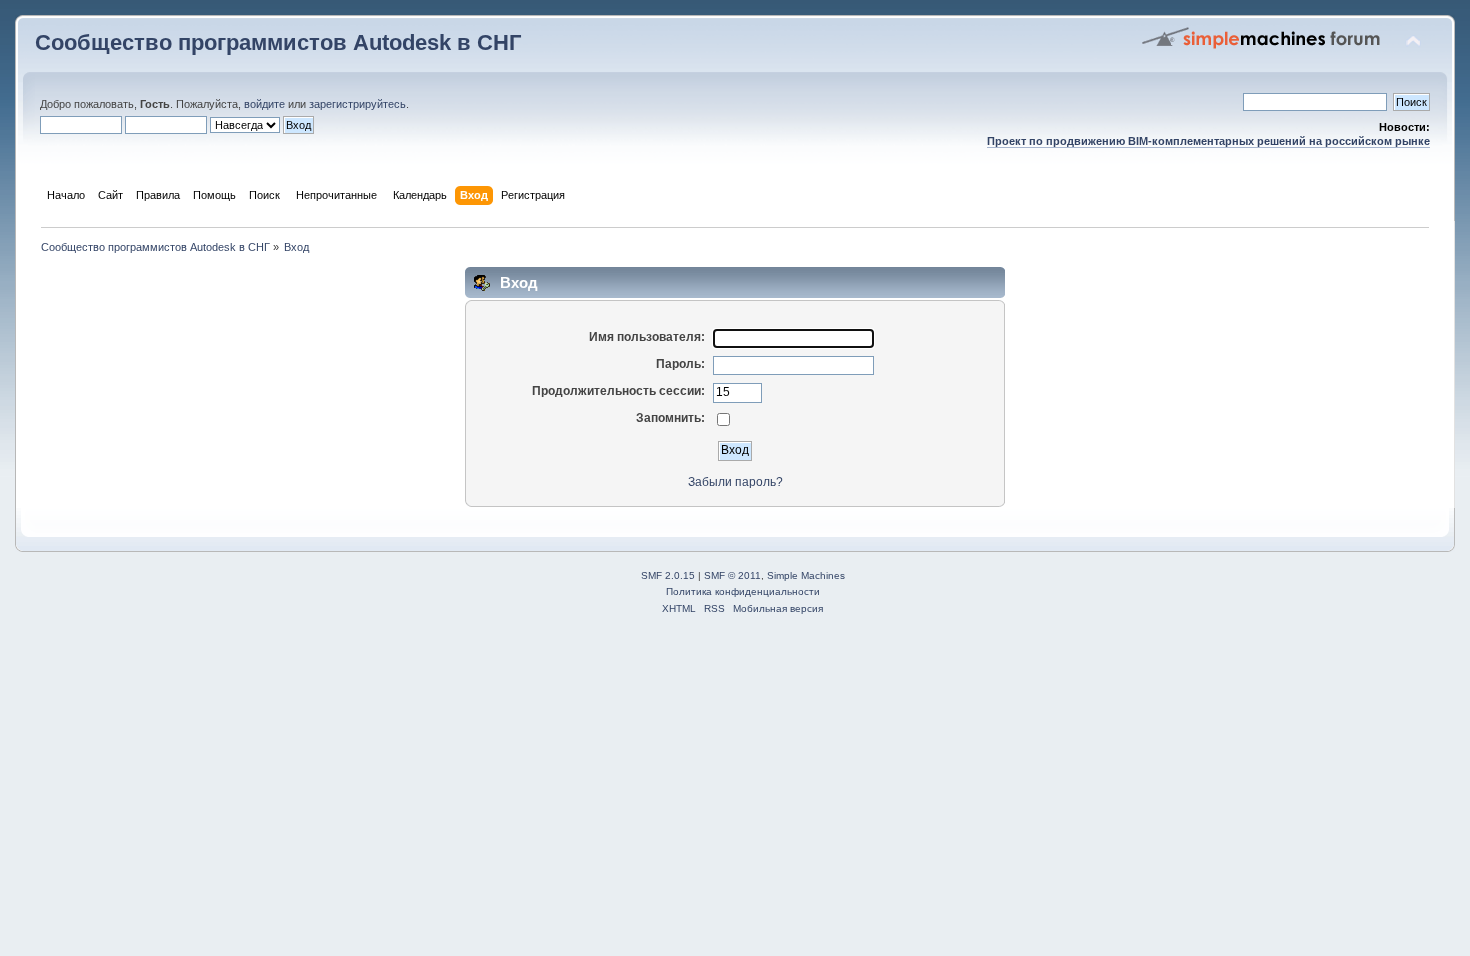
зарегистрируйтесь (357, 104)
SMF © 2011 (732, 575)
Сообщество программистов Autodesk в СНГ (278, 42)
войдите (264, 104)
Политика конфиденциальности (743, 591)
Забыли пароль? (735, 482)
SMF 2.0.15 (668, 575)
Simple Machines (806, 575)
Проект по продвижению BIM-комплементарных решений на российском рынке (1208, 141)
